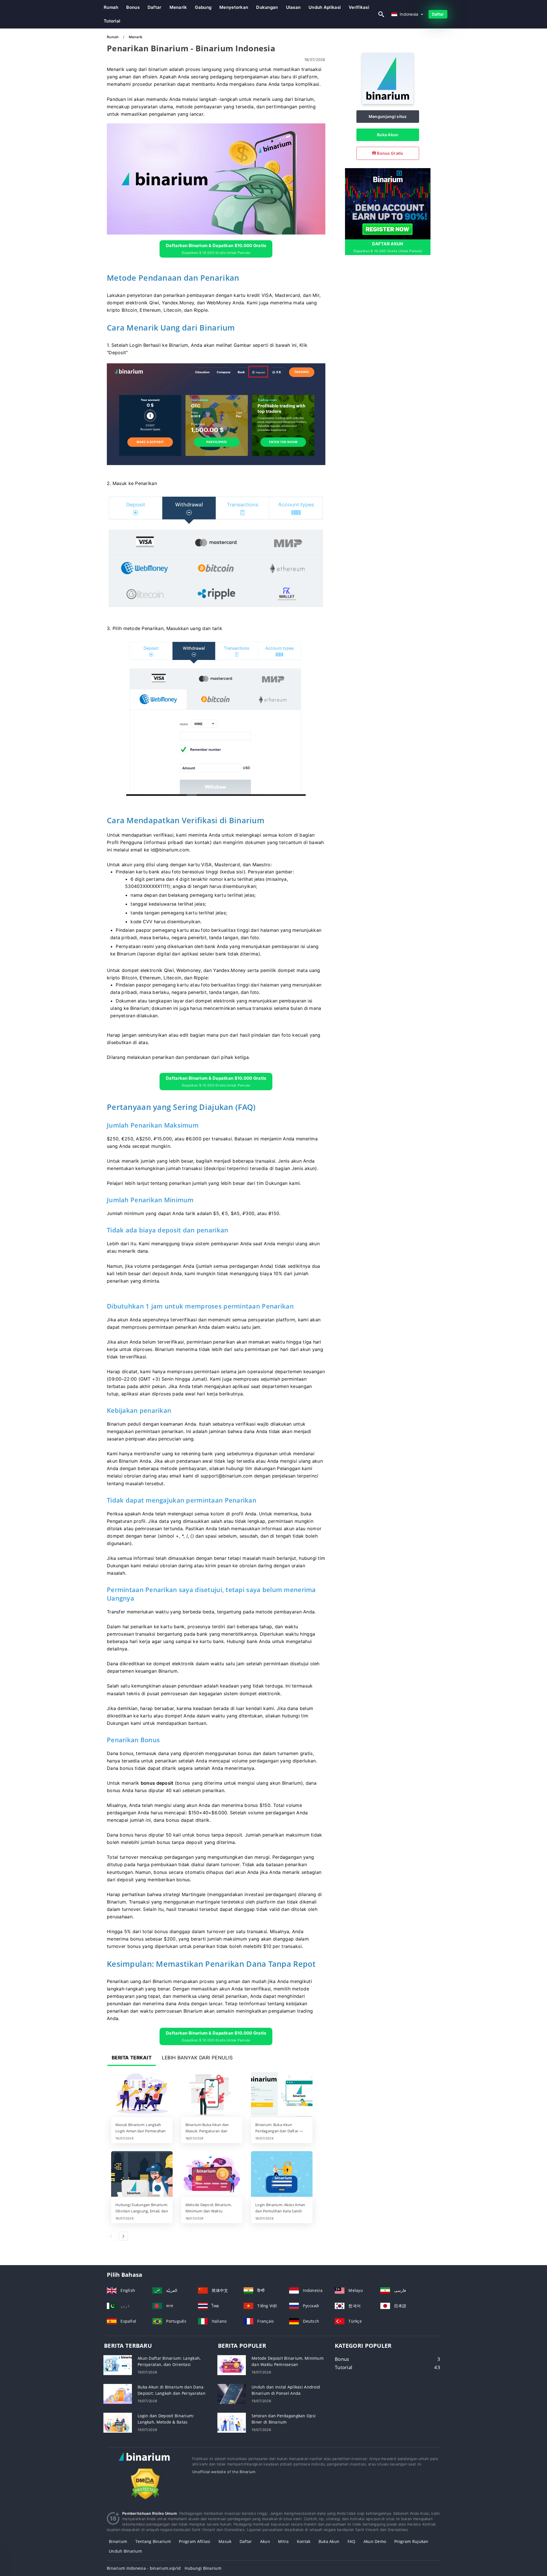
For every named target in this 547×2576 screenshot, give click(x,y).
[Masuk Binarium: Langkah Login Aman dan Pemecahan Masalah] (142, 2094)
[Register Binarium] (388, 203)
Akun (265, 2541)
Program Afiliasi (195, 2541)
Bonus (133, 7)
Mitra (283, 2541)
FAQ (352, 2541)
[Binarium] (388, 102)
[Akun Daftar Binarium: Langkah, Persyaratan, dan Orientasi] (118, 2365)
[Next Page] (123, 2236)
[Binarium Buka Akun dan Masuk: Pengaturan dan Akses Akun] (212, 2094)
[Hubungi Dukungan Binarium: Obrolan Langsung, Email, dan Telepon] (142, 2174)
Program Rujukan (411, 2541)
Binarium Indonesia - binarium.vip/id (144, 2568)
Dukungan (267, 7)
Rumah (111, 7)
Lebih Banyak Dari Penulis (197, 2058)
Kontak (304, 2541)
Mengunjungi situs (388, 116)
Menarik (178, 7)
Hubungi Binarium (203, 2568)
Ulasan (293, 7)
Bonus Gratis (390, 153)
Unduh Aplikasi (325, 7)
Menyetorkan (234, 7)
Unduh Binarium (125, 2551)
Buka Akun (388, 135)
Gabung (203, 7)
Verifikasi (359, 7)
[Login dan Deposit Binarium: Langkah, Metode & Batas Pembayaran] (118, 2422)
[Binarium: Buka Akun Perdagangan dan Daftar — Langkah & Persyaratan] (282, 2094)
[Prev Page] (111, 2236)
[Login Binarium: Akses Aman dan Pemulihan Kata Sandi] (282, 2174)
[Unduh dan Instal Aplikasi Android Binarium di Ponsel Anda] (232, 2393)
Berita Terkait (132, 2058)
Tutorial (112, 21)
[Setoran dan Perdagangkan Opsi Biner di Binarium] (232, 2422)
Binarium (118, 2541)
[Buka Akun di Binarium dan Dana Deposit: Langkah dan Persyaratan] (118, 2393)
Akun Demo (375, 2541)
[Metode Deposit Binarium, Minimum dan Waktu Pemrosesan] (212, 2174)
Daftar (155, 7)
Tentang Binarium (153, 2541)
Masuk (225, 2541)
